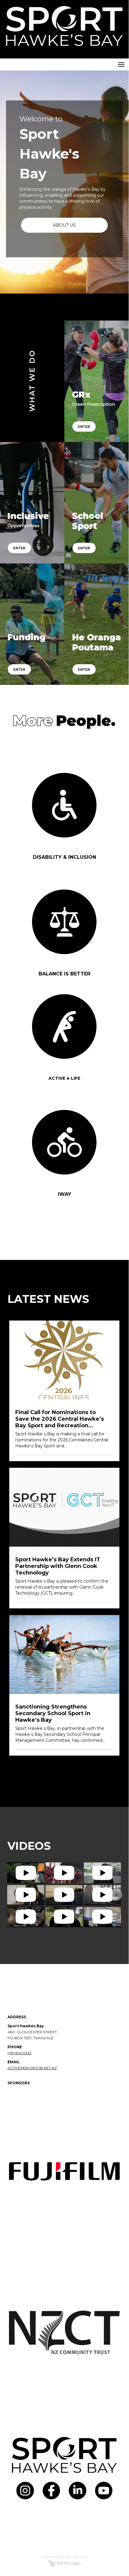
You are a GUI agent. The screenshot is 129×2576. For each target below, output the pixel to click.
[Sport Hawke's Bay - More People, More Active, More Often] (26, 1873)
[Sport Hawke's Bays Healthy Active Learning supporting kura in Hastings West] (102, 1873)
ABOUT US (64, 225)
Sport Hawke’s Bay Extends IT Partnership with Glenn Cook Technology (58, 1566)
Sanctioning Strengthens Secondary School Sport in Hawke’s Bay (53, 1713)
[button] (13, 1895)
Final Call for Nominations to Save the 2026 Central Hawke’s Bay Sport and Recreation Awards (60, 1419)
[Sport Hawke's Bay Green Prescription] (102, 1917)
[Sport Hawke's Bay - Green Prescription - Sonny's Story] (26, 1917)
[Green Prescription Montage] (26, 1895)
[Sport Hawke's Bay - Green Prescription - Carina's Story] (64, 1917)
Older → (64, 1766)
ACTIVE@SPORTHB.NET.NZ (32, 2068)
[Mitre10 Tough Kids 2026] (64, 1873)
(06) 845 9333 (19, 2053)
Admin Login (68, 2563)
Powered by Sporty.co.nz (64, 2557)
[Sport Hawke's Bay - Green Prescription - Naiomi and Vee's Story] (102, 1895)
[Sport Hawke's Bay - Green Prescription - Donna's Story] (64, 1895)
